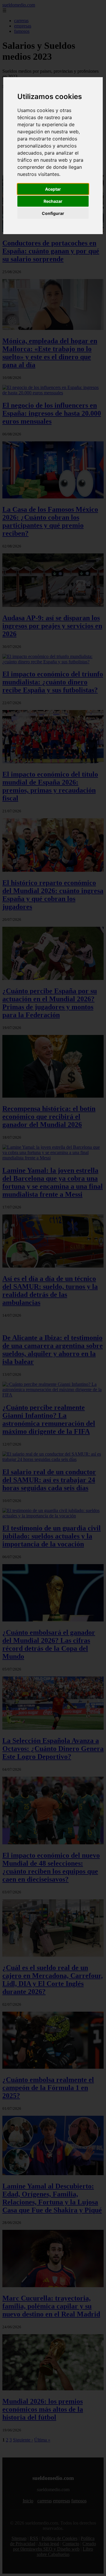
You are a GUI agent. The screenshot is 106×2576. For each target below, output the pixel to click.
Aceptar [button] (53, 189)
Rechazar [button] (53, 201)
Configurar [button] (53, 213)
